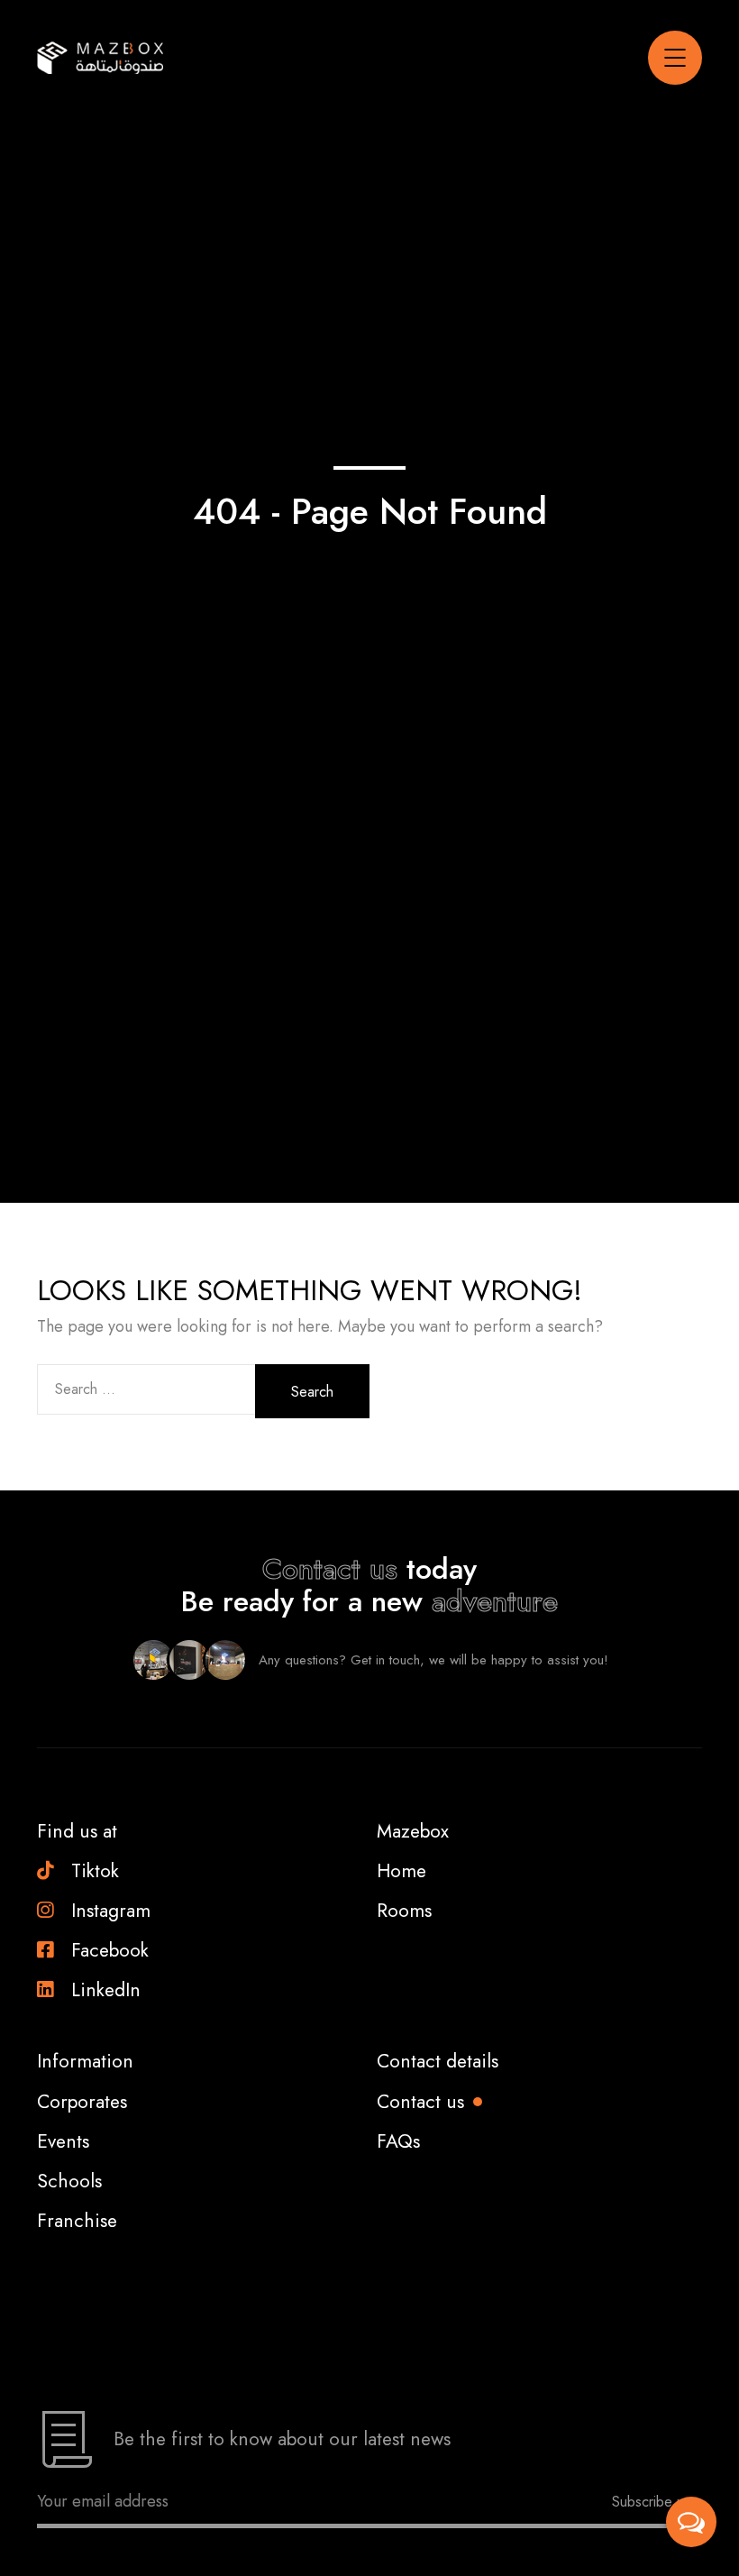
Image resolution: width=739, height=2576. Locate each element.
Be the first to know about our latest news (282, 2439)
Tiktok (95, 1871)
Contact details (438, 2061)
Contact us (330, 1569)
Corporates (82, 2102)
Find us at (77, 1831)
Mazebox (413, 1831)
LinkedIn (106, 1990)
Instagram (111, 1911)
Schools (69, 2181)
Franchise (77, 2221)
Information (85, 2061)
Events (63, 2141)
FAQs (398, 2141)
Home (401, 1871)
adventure (495, 1601)
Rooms (404, 1911)
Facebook (110, 1950)
